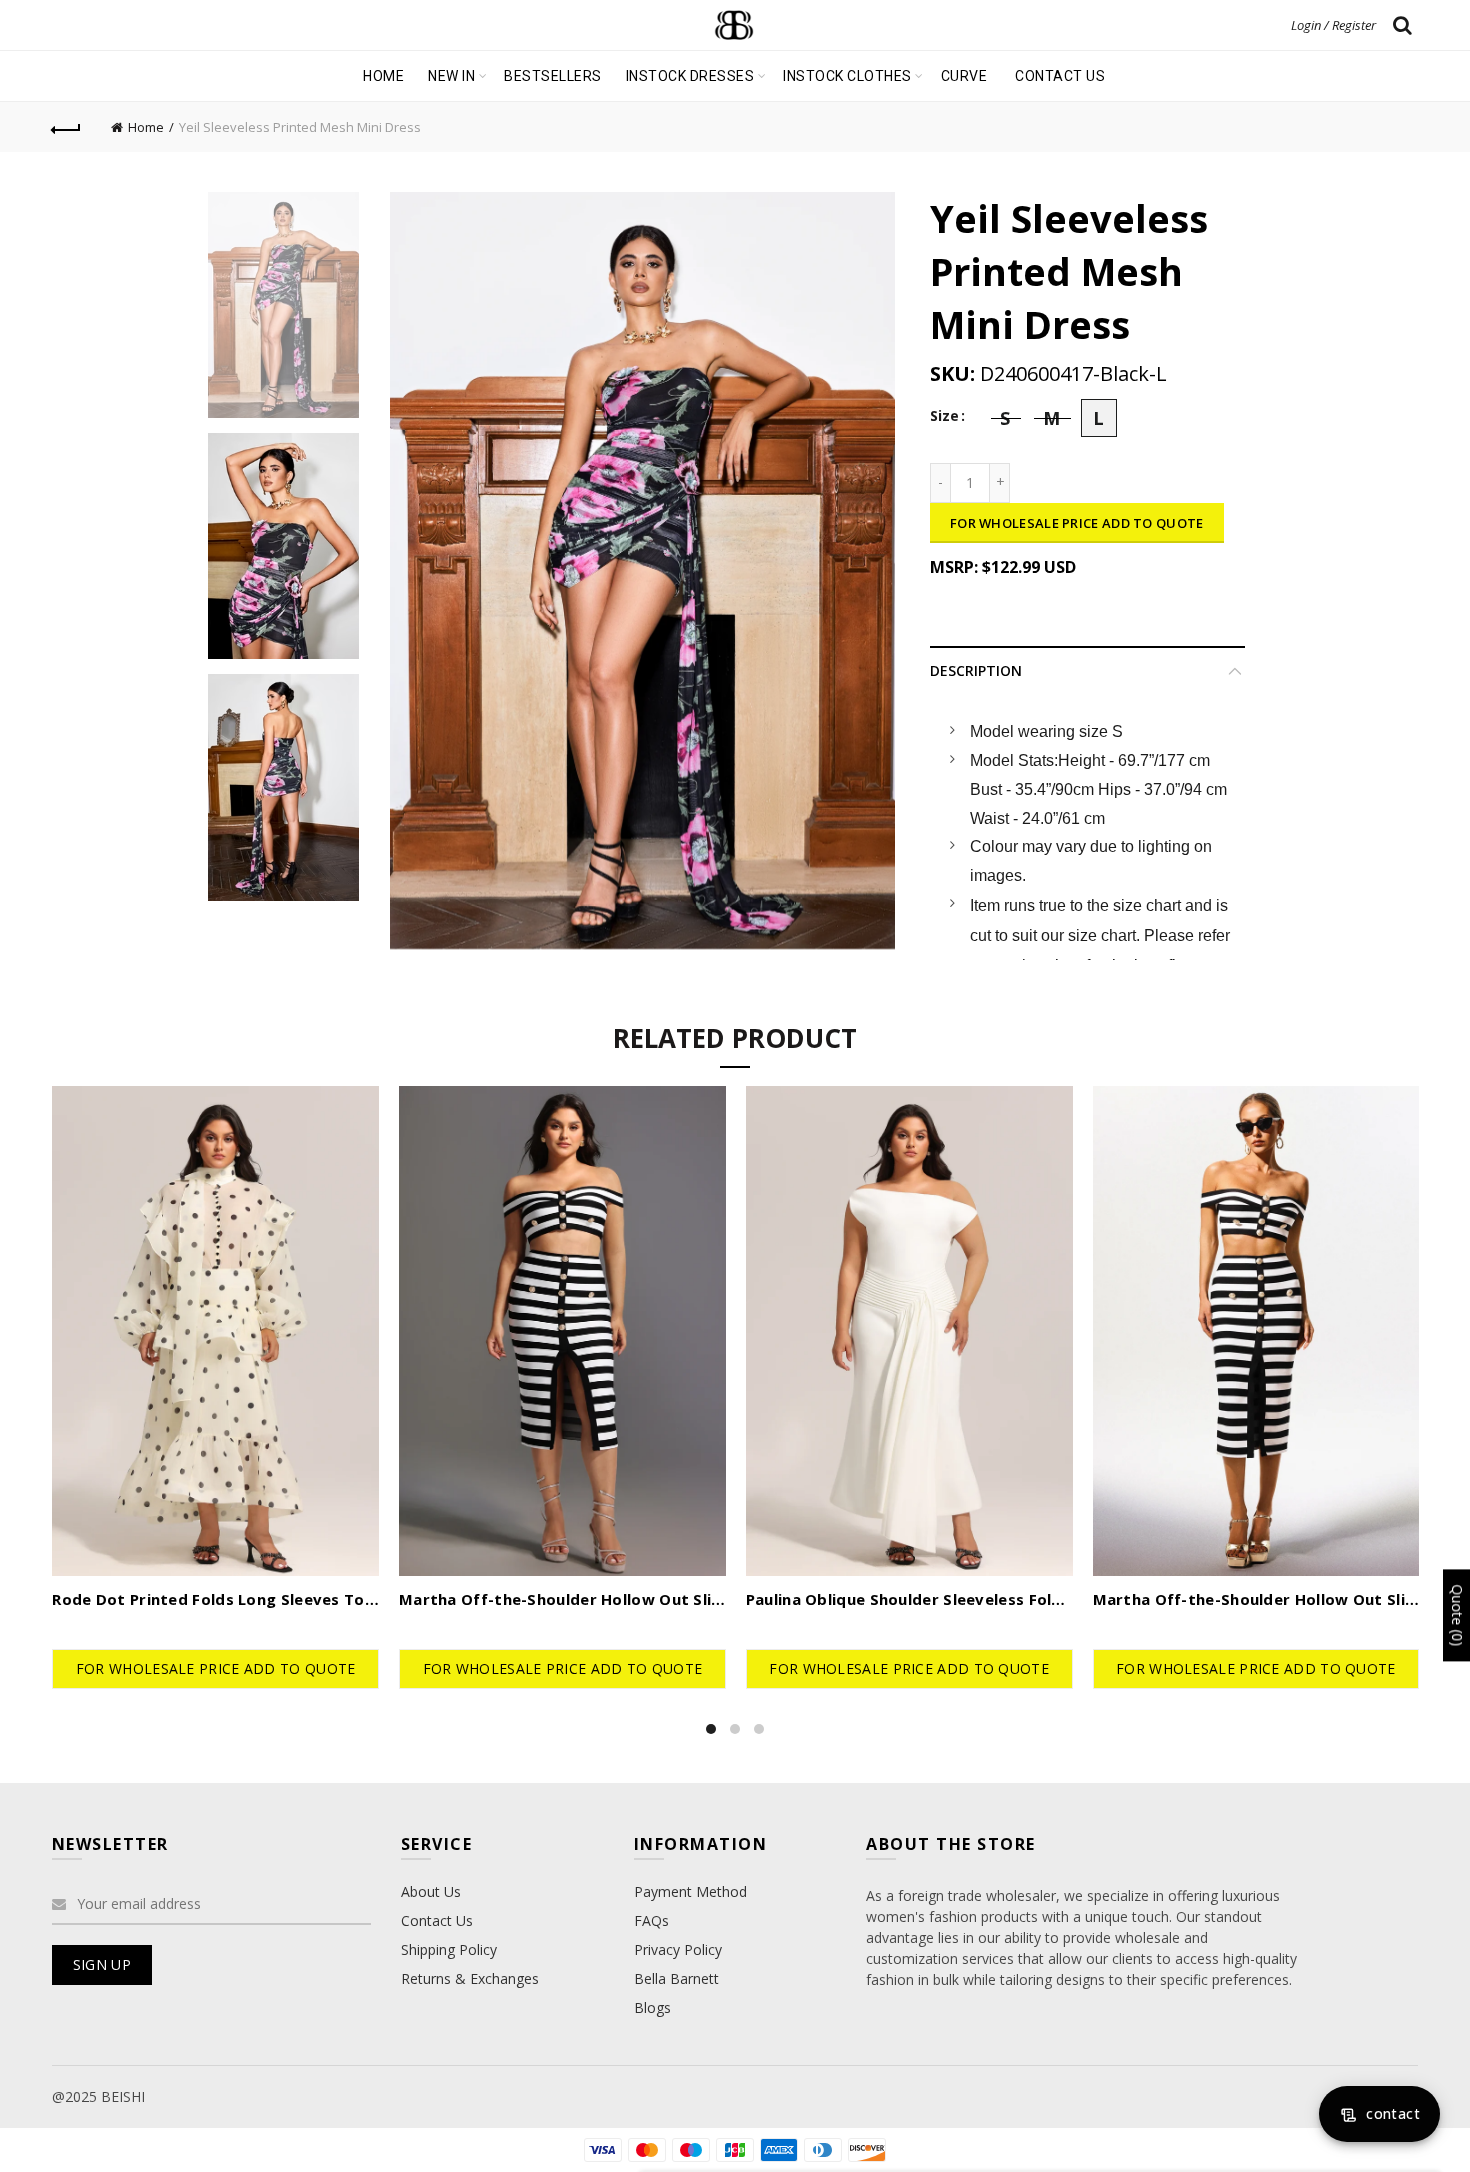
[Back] (67, 127)
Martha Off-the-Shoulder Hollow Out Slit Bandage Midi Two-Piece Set (562, 1599)
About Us (431, 1891)
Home (383, 76)
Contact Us (437, 1920)
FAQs (651, 1920)
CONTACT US (1060, 76)
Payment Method (690, 1891)
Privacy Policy (678, 1949)
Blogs (652, 2007)
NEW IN (451, 76)
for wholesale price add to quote (1077, 523)
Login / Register (1333, 25)
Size (944, 416)
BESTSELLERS (553, 76)
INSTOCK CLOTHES (847, 76)
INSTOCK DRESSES (690, 76)
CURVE (964, 76)
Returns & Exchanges (470, 1978)
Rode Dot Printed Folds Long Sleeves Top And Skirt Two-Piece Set (215, 1599)
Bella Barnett (676, 1978)
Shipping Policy (449, 1949)
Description (976, 670)
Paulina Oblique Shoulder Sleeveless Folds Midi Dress (909, 1599)
